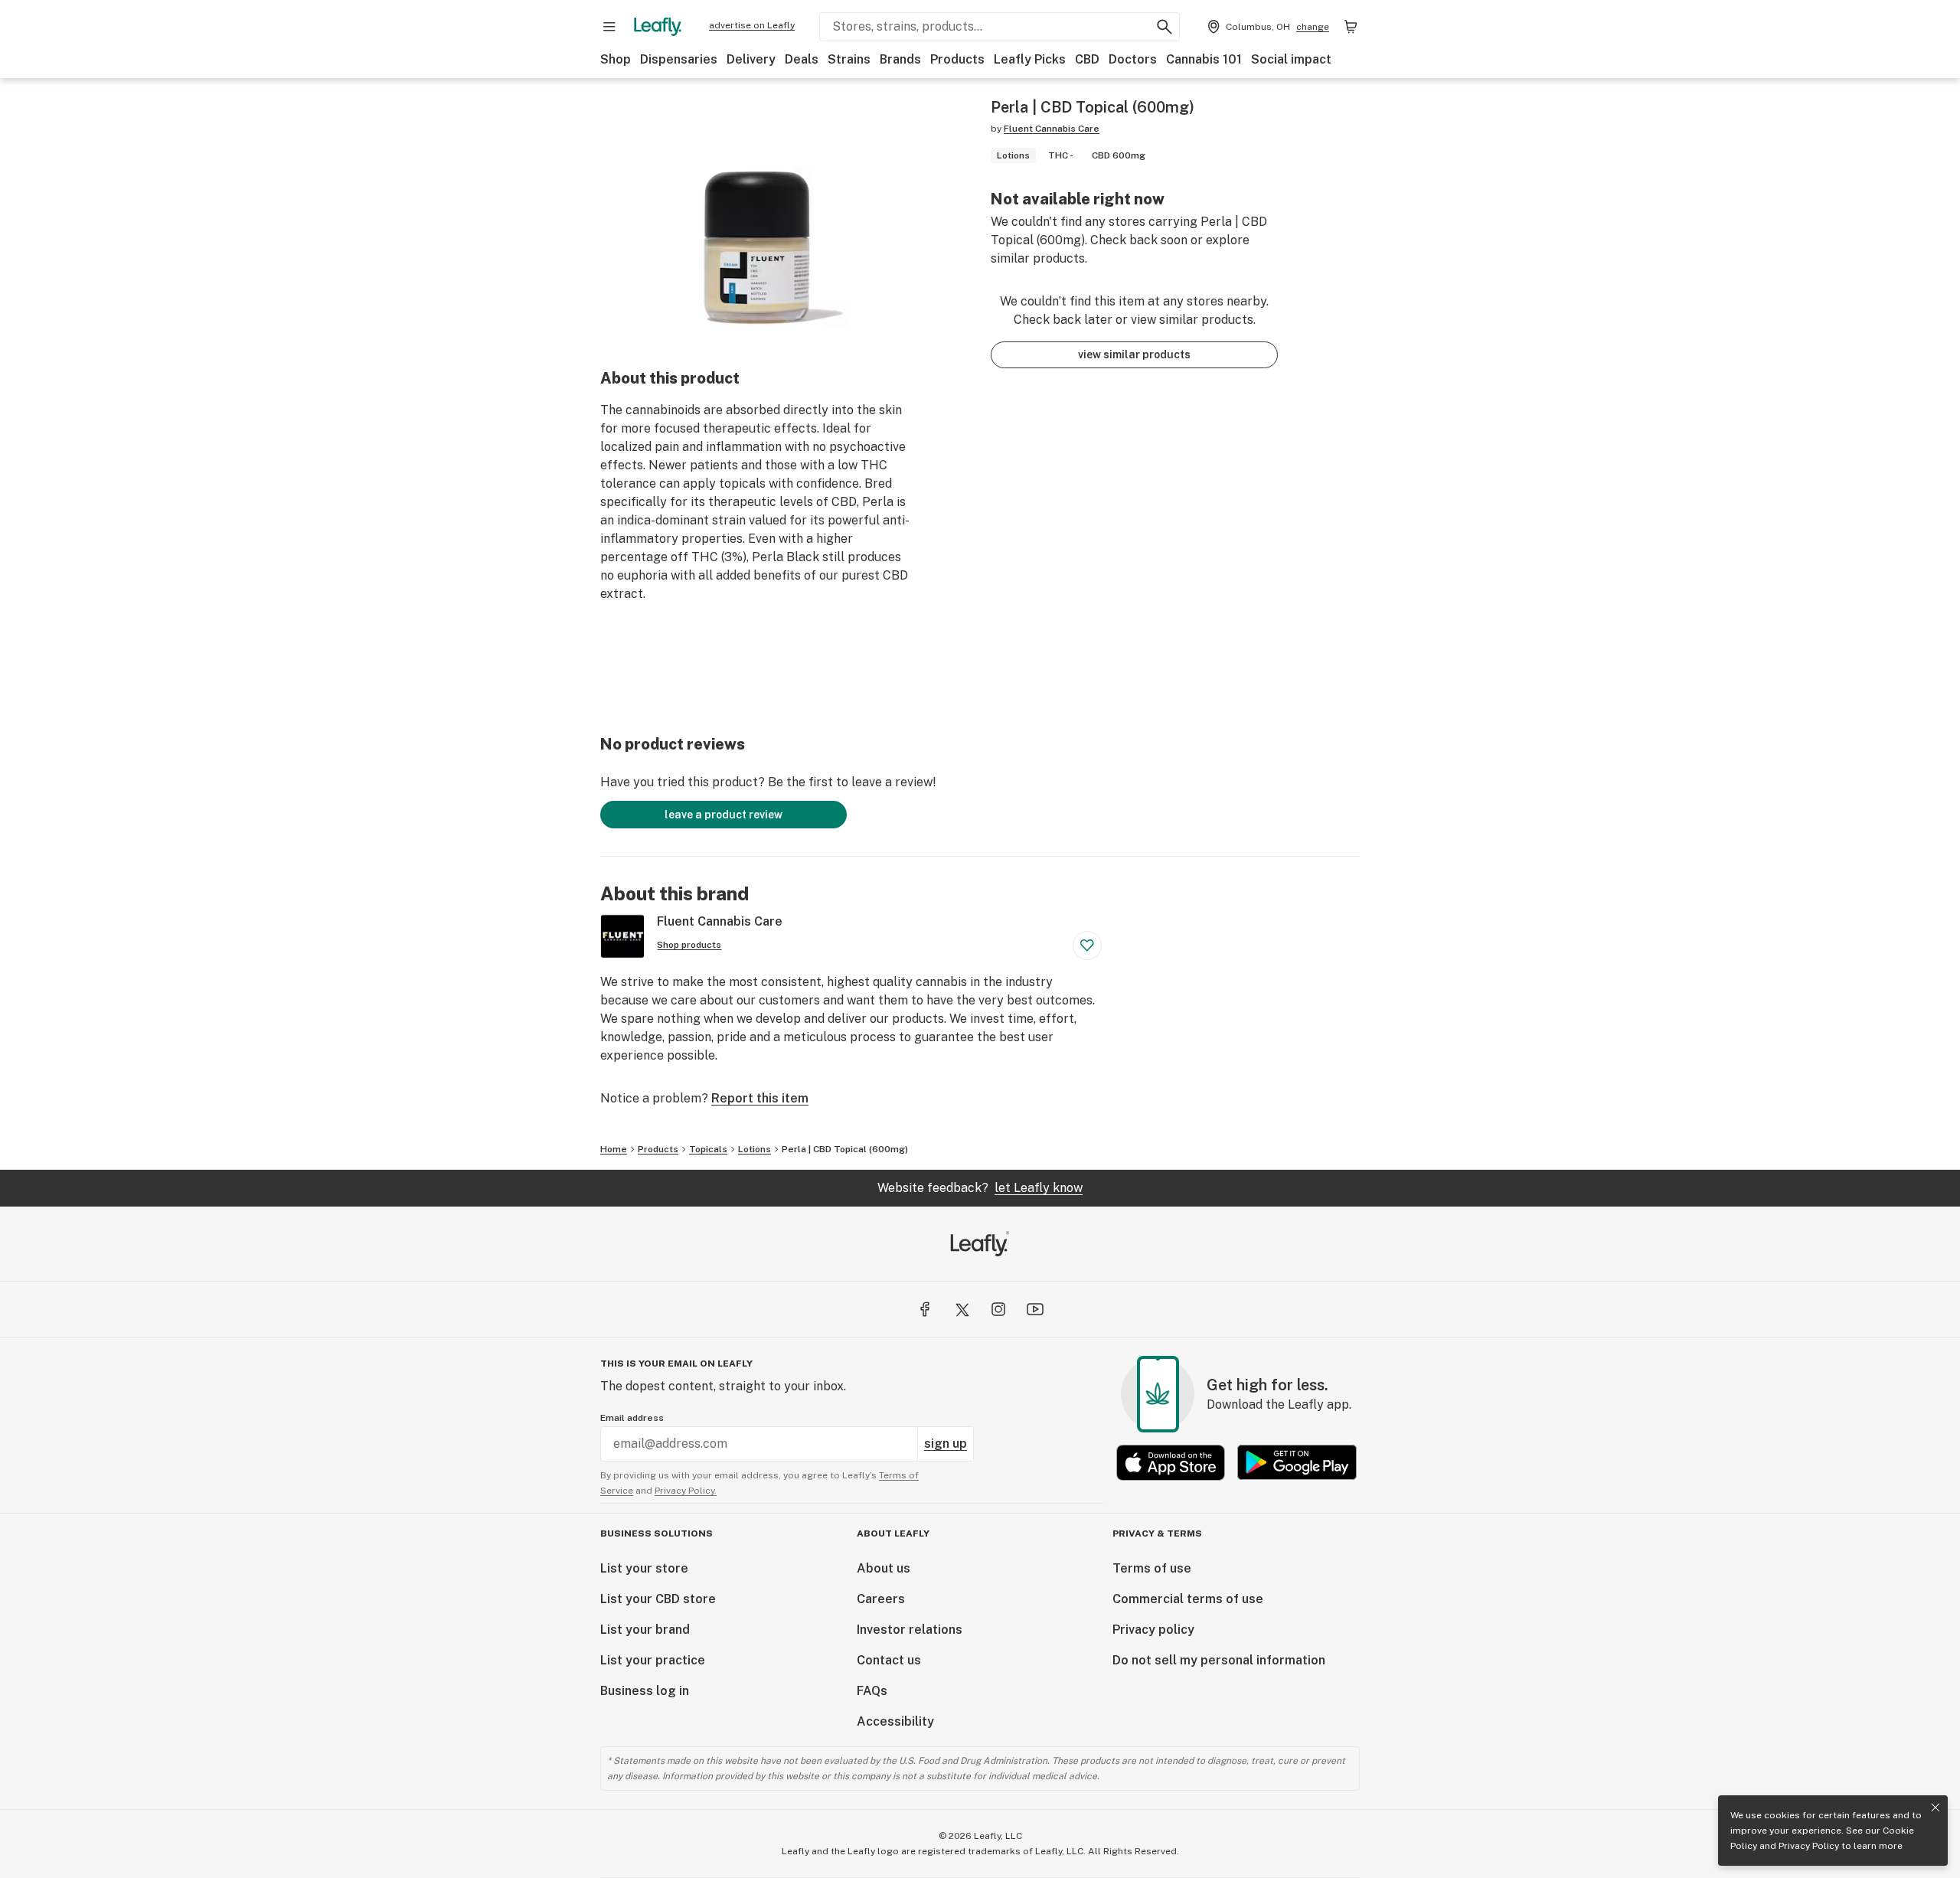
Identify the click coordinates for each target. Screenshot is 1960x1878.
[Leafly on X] (962, 1309)
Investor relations (910, 1630)
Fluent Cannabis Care (1052, 129)
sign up (946, 1444)
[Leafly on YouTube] (1035, 1309)
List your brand (645, 1630)
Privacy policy (1153, 1630)
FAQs (872, 1691)
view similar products (1134, 354)
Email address (632, 1418)
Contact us (889, 1660)
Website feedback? (980, 1188)
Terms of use (1152, 1568)
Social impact (1291, 59)
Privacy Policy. (686, 1491)
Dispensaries (679, 59)
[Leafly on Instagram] (998, 1309)
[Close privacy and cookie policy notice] (1935, 1808)
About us (884, 1568)
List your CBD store (658, 1599)
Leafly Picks (1030, 59)
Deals (802, 59)
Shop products (689, 945)
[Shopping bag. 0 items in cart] (1351, 27)
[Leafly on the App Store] (1171, 1463)
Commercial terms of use (1188, 1599)
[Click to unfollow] (1087, 946)
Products (957, 59)
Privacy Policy (1809, 1846)
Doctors (1133, 59)
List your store (644, 1568)
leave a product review (724, 815)
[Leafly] (658, 27)
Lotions (755, 1149)
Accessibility (895, 1721)
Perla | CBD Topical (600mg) (845, 1149)
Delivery (751, 59)
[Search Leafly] (1165, 27)
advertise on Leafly (752, 25)
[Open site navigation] (609, 27)
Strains (849, 59)
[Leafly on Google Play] (1297, 1463)
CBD (1087, 59)
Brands (900, 59)
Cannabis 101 (1204, 59)
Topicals (708, 1149)
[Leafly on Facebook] (925, 1309)
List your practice (653, 1660)
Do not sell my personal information (1219, 1660)
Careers (881, 1599)
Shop (616, 59)
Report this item (760, 1098)
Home (614, 1149)
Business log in (645, 1691)
